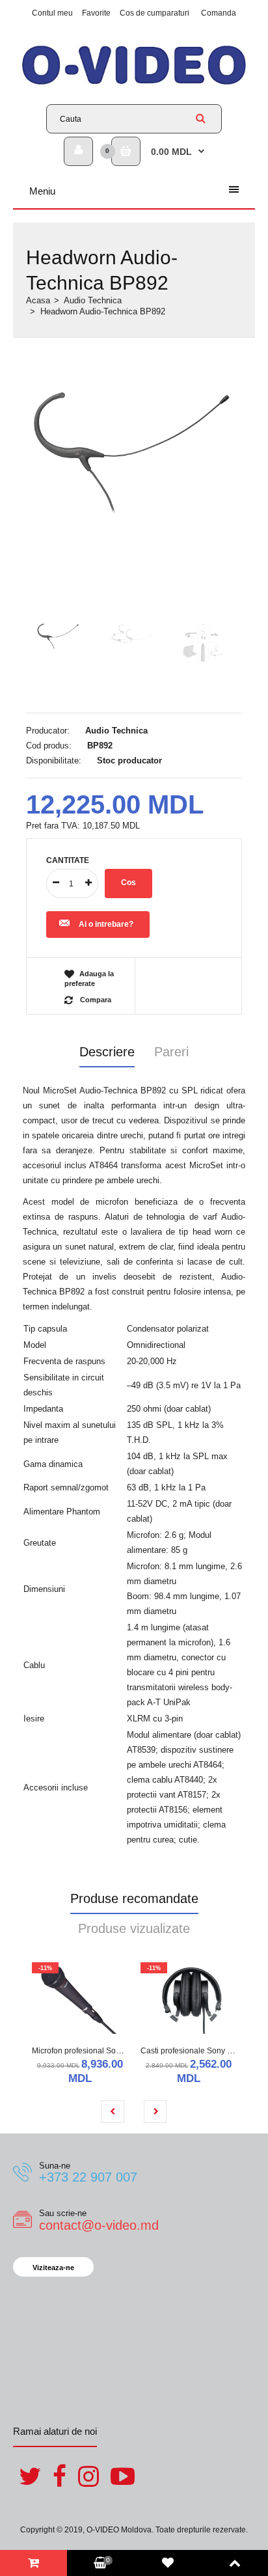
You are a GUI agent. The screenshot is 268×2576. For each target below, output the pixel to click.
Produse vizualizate (134, 1928)
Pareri (171, 1052)
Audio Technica (93, 300)
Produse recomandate (134, 1898)
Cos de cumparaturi (154, 13)
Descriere (107, 1052)
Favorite (96, 13)
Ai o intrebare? (106, 924)
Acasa (38, 300)
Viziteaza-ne (53, 2268)
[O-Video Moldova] (134, 84)
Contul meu (52, 13)
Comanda (219, 13)
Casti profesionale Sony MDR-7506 (203, 2051)
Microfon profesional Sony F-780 (89, 2051)
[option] (134, 451)
